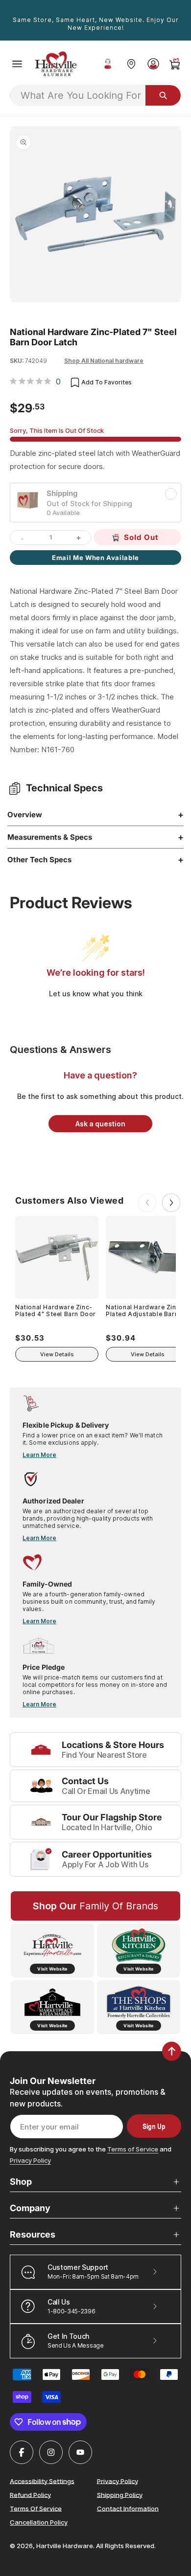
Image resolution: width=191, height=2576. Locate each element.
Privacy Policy (30, 2160)
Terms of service (36, 2508)
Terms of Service (133, 2149)
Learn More (39, 1455)
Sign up (154, 2126)
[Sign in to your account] (153, 64)
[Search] (163, 95)
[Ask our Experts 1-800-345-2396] (108, 64)
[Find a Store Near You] (131, 64)
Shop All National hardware (104, 361)
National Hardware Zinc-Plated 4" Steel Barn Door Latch (56, 1311)
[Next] (171, 1203)
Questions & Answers (60, 1050)
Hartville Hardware (65, 2546)
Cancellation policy (39, 2522)
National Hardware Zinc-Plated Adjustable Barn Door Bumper (144, 1311)
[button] (17, 64)
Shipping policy (120, 2494)
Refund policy (30, 2494)
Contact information (128, 2508)
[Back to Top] (172, 2051)
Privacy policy (118, 2481)
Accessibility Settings (42, 2481)
